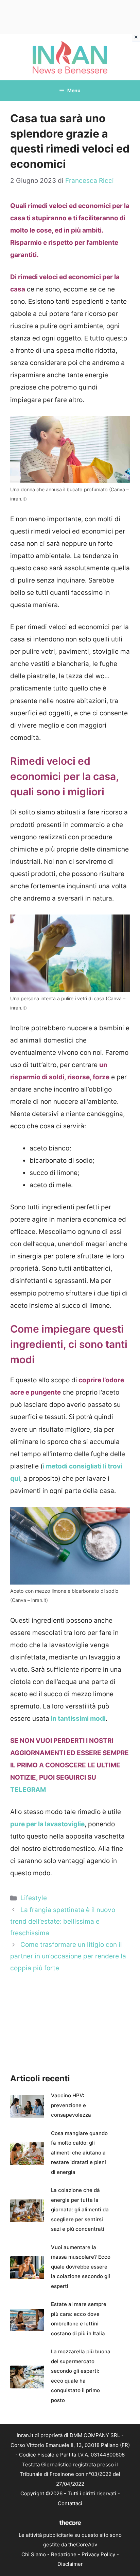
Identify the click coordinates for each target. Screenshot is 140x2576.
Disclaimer (70, 2564)
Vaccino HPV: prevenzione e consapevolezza (71, 2105)
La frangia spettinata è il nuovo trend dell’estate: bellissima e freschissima (63, 1921)
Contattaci (70, 2503)
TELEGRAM (28, 1790)
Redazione (64, 2554)
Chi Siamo (34, 2554)
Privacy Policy (98, 2554)
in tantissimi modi (77, 1719)
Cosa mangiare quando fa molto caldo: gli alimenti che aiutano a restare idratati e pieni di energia (79, 2153)
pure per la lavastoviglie (47, 1824)
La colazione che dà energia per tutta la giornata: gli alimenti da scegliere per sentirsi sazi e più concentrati (80, 2209)
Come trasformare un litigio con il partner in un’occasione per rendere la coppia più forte (68, 1956)
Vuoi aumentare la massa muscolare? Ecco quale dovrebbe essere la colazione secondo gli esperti (81, 2267)
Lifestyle (34, 1898)
